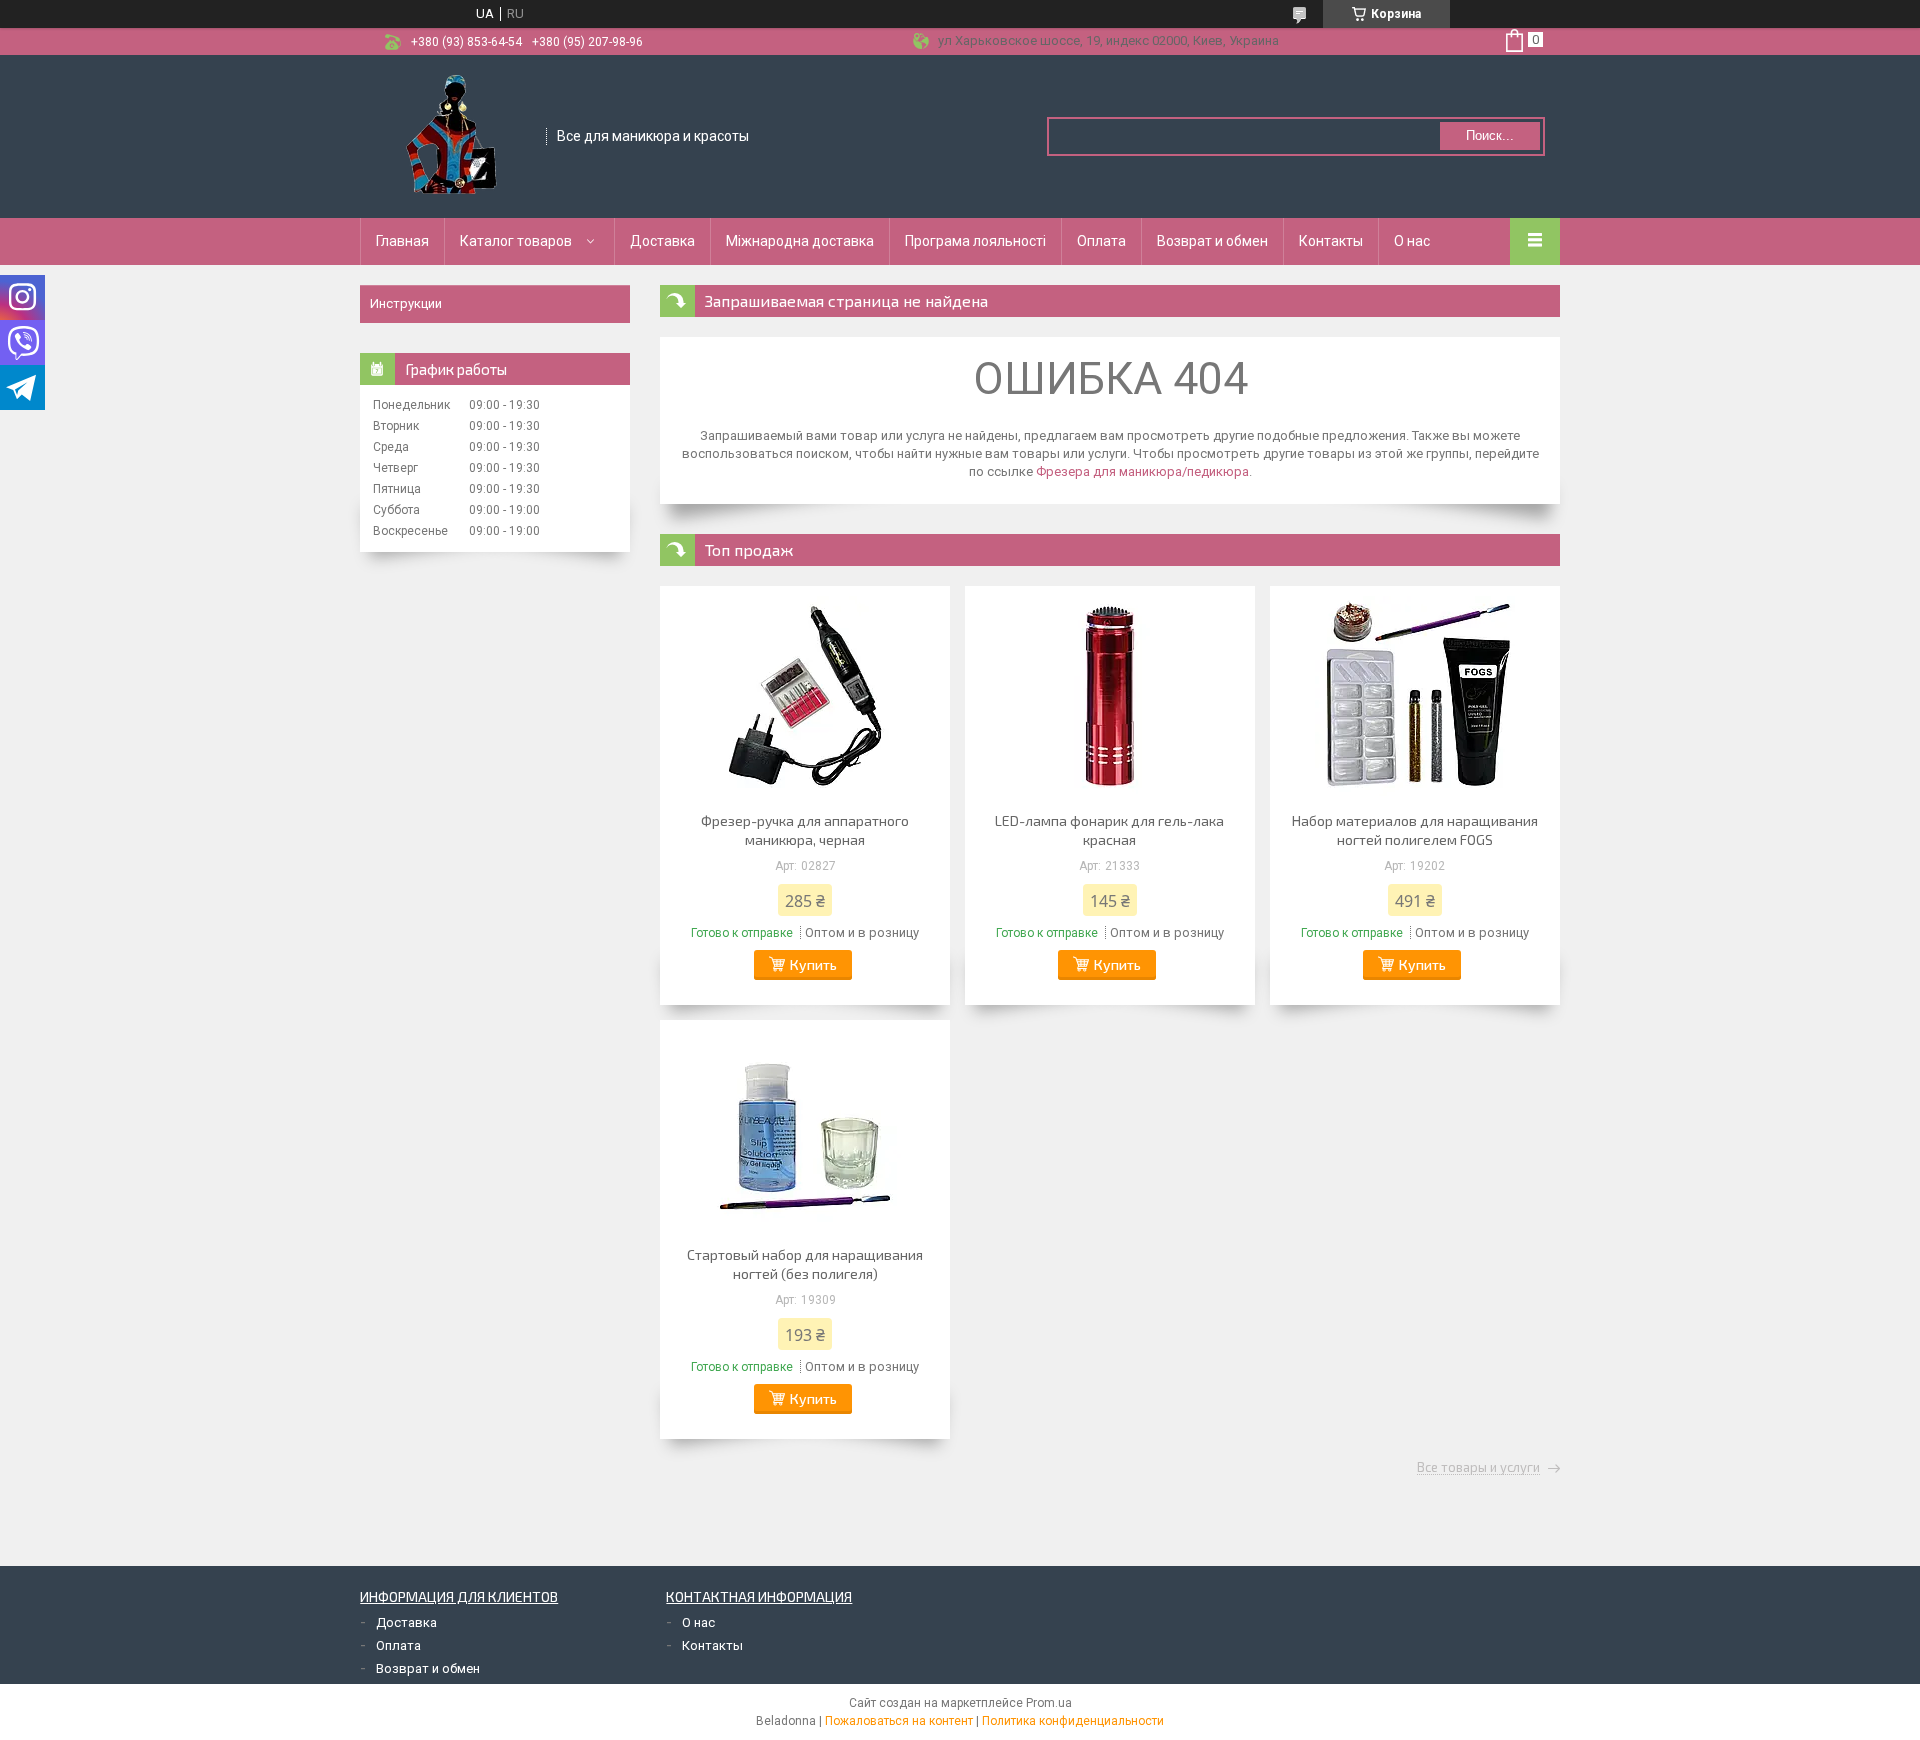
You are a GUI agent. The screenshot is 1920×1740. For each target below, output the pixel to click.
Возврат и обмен (1212, 241)
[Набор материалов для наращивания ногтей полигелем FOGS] (1415, 696)
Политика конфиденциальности (1073, 1721)
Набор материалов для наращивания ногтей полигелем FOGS (1415, 830)
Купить (813, 964)
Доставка (662, 241)
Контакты (1331, 241)
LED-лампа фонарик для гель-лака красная (1109, 830)
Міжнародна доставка (800, 241)
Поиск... (1490, 135)
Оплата (1101, 241)
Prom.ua (1049, 1703)
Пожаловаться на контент (899, 1721)
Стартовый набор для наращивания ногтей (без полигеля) (805, 1264)
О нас (1412, 241)
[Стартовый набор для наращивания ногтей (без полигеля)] (805, 1130)
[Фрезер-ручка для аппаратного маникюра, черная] (805, 696)
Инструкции (406, 303)
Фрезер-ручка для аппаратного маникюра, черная (805, 830)
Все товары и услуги (1478, 1468)
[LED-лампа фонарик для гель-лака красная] (1110, 696)
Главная (402, 241)
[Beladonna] (454, 135)
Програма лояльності (975, 241)
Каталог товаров (516, 241)
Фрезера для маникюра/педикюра (1142, 471)
